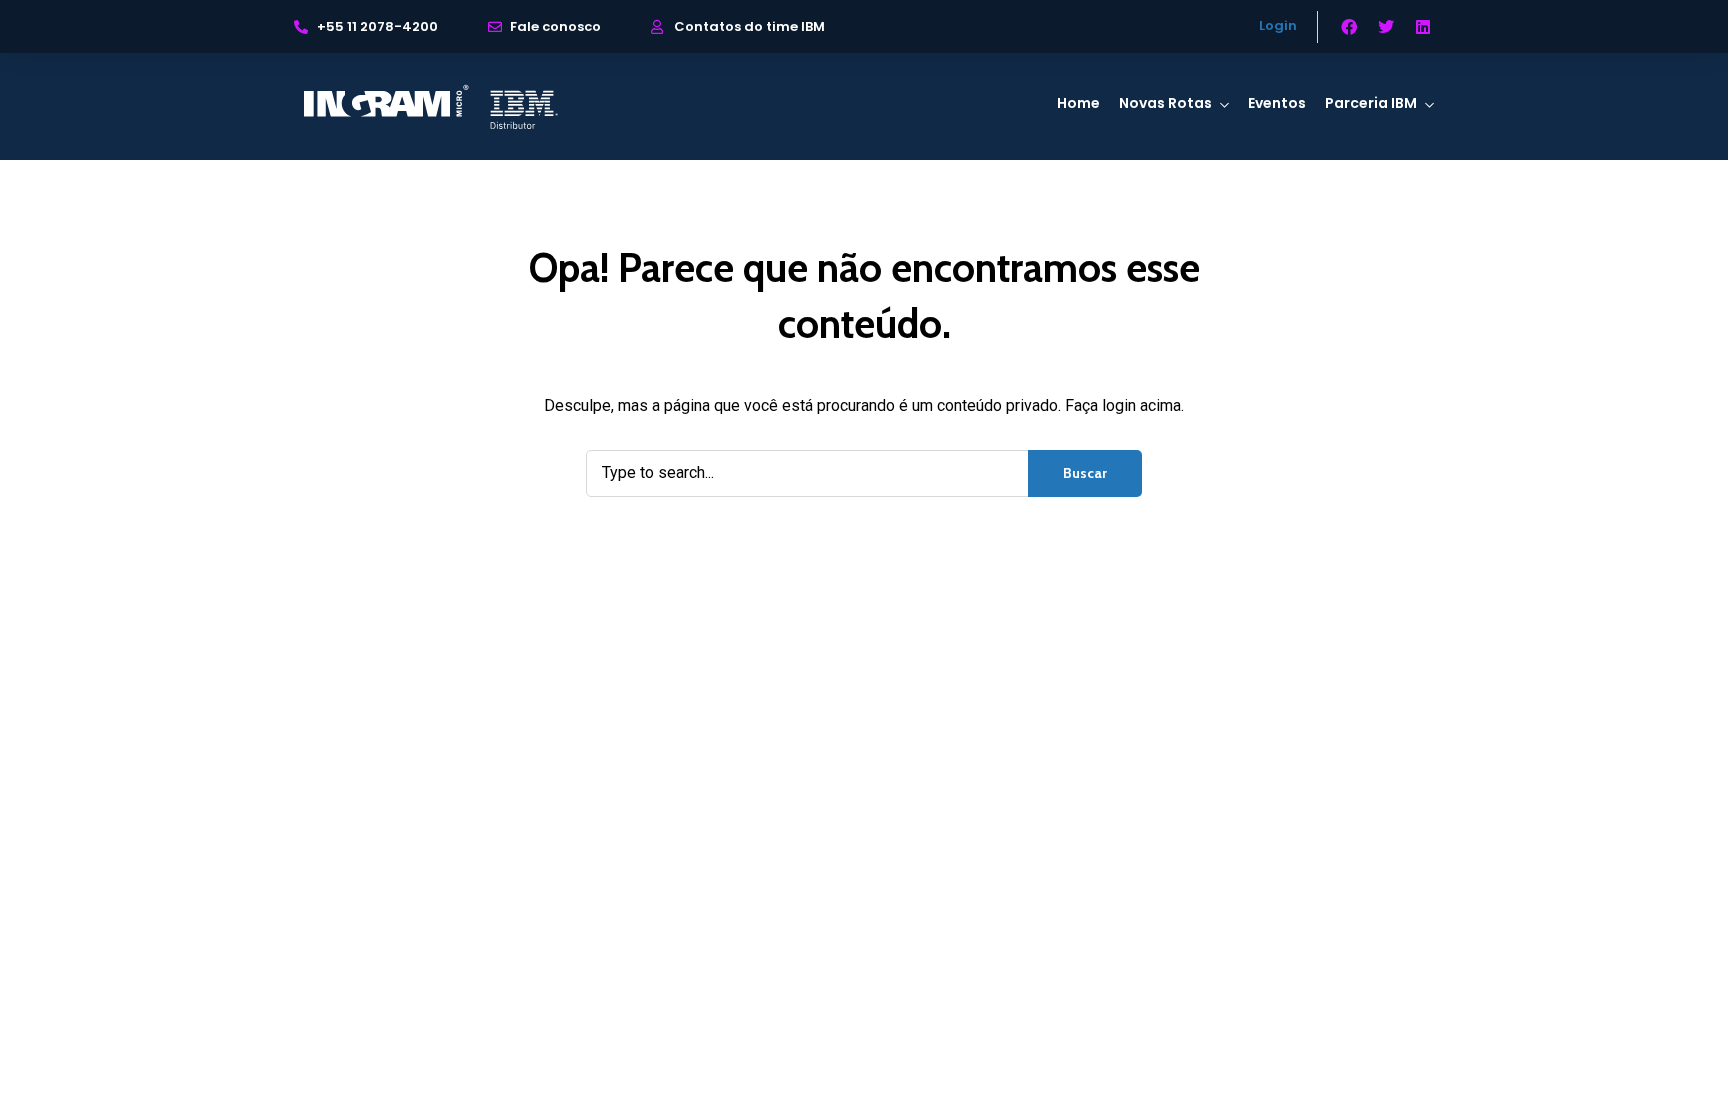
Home (1078, 103)
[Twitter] (1386, 27)
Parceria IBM (1371, 103)
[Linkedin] (1423, 27)
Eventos (1277, 103)
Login (1278, 25)
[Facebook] (1349, 27)
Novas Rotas (1165, 103)
